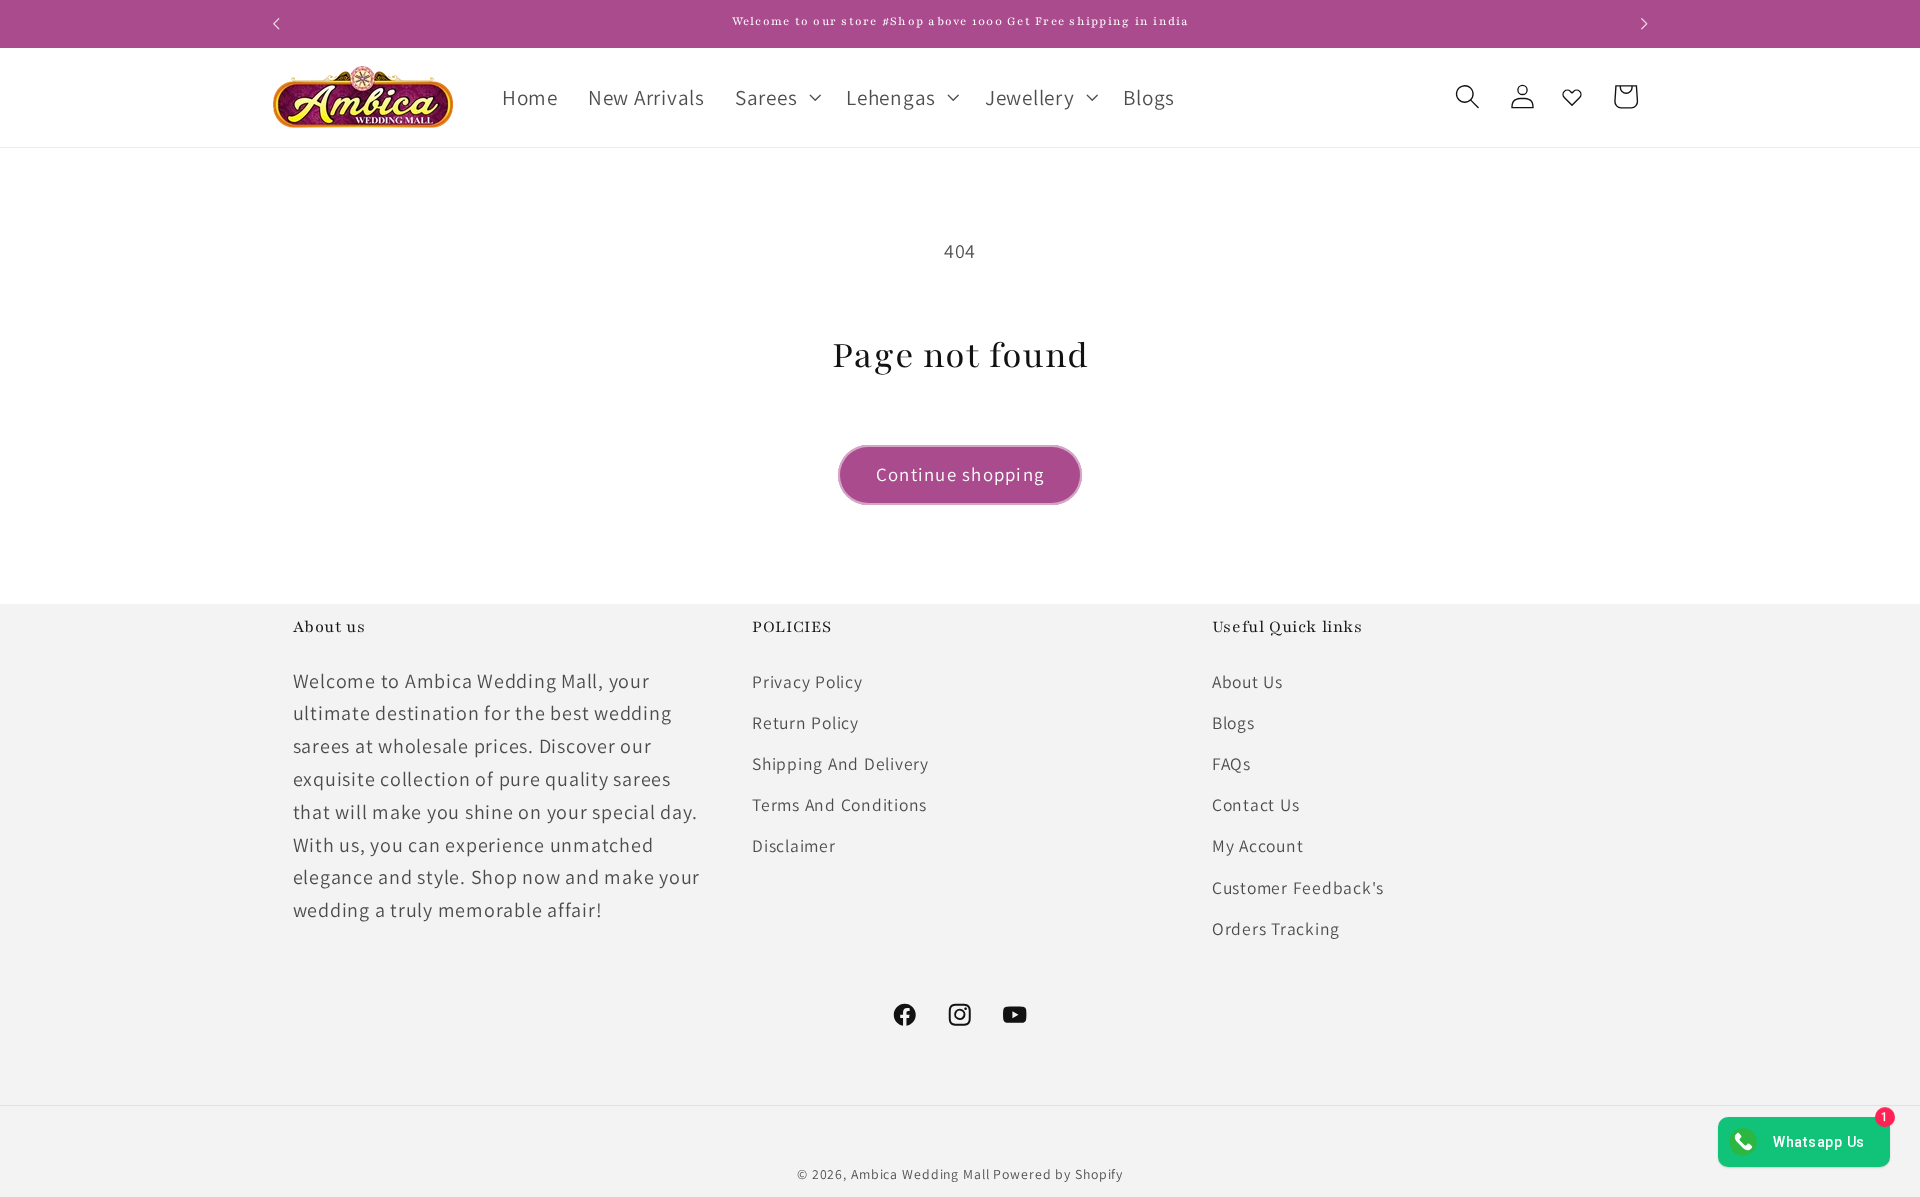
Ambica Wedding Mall (920, 1174)
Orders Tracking (1276, 928)
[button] (775, 97)
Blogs (1233, 722)
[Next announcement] (1644, 24)
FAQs (1231, 763)
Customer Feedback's (1298, 887)
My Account (1258, 845)
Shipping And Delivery (840, 763)
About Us (1247, 681)
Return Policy (805, 722)
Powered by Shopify (1058, 1174)
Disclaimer (794, 845)
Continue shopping (960, 474)
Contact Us (1256, 804)
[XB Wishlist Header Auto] (1572, 97)
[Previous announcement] (276, 24)
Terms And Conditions (839, 804)
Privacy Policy (807, 681)
